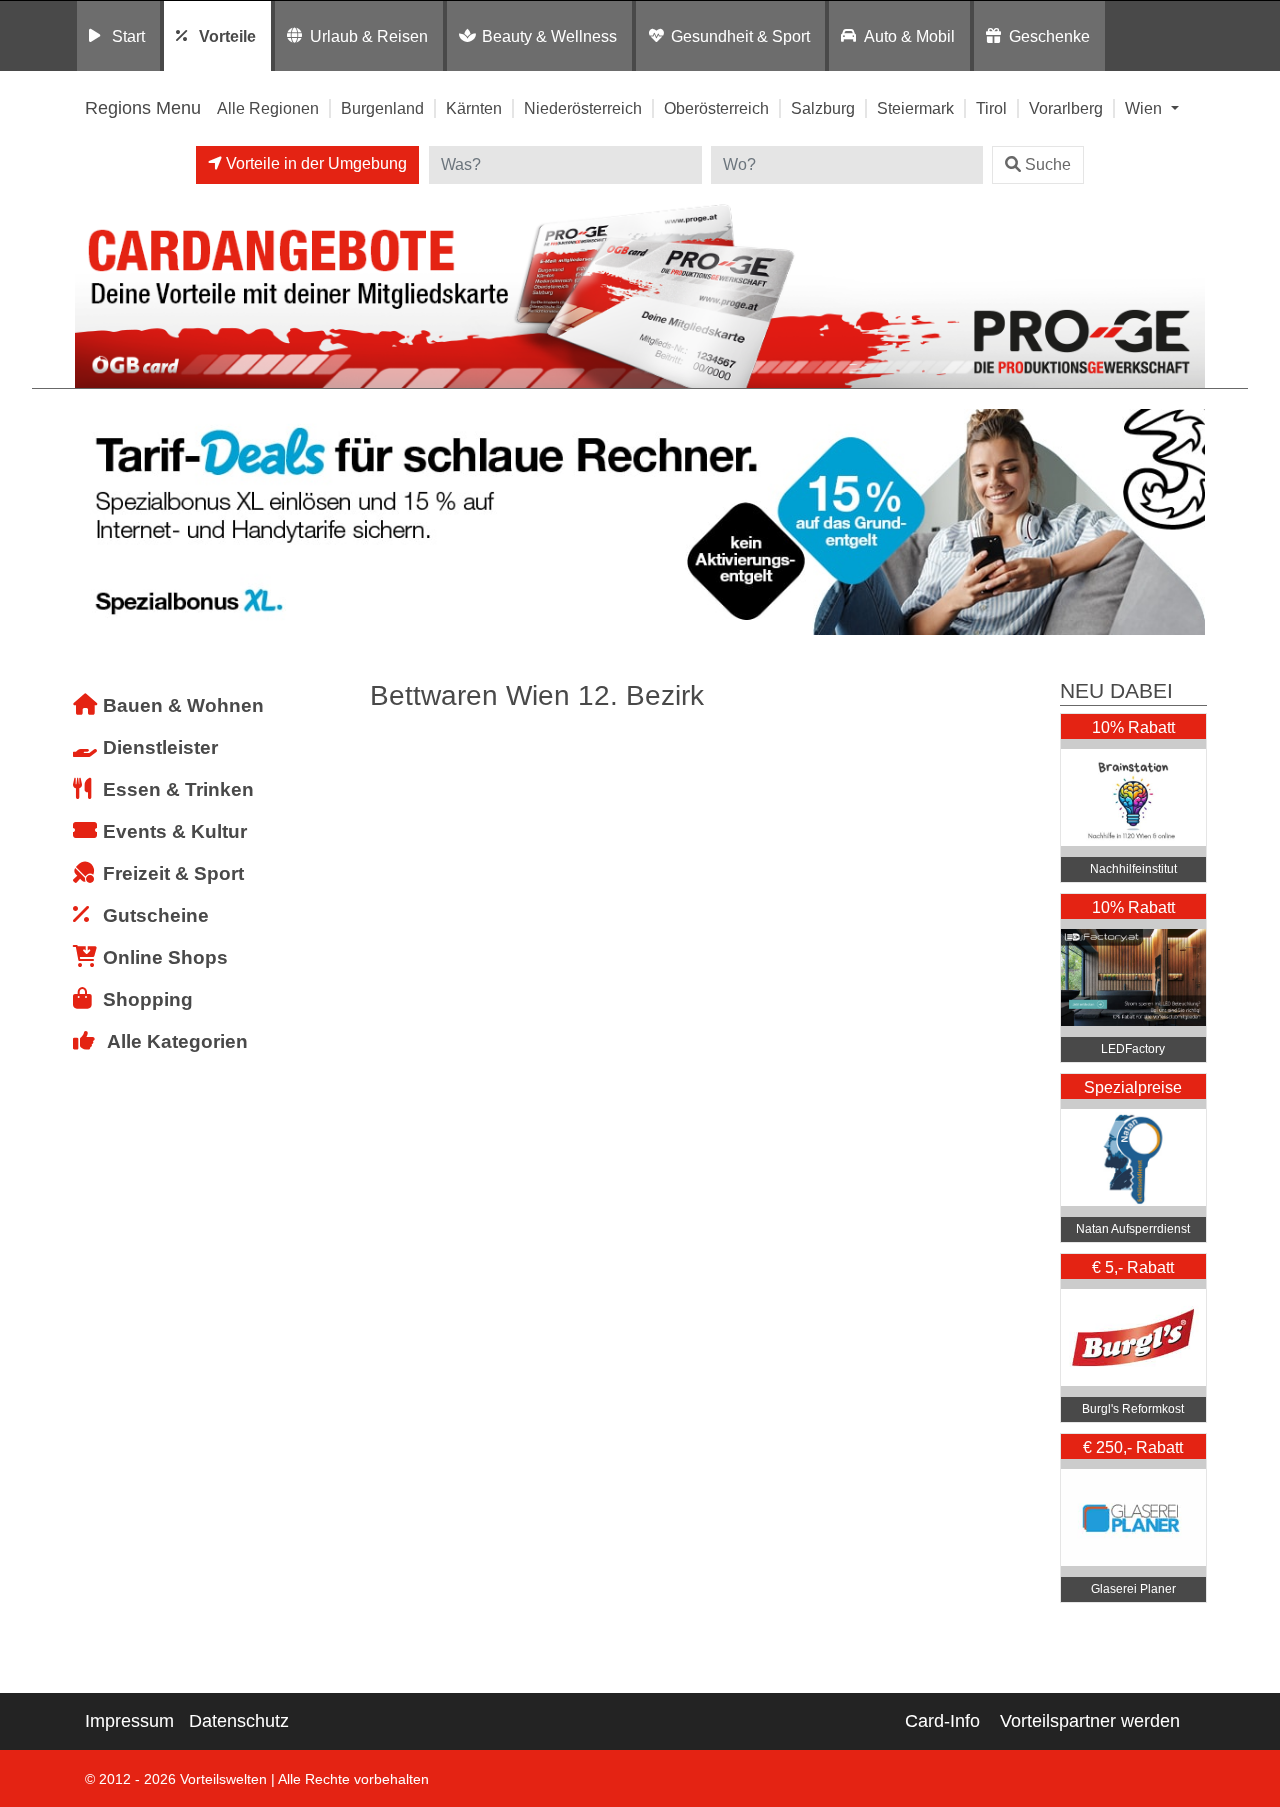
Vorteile (227, 36)
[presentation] (94, 522)
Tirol (991, 108)
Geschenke (1049, 36)
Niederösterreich (583, 108)
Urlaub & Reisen (369, 36)
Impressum (129, 1721)
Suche (1048, 164)
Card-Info (942, 1721)
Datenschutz (239, 1721)
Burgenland (382, 108)
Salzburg (823, 108)
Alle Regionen (268, 108)
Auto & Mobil (909, 36)
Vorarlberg (1066, 108)
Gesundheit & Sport (740, 36)
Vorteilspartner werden (1090, 1721)
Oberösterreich (716, 108)
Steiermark (915, 108)
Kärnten (474, 108)
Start (128, 36)
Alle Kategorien (177, 1041)
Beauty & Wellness (549, 36)
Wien (1145, 108)
